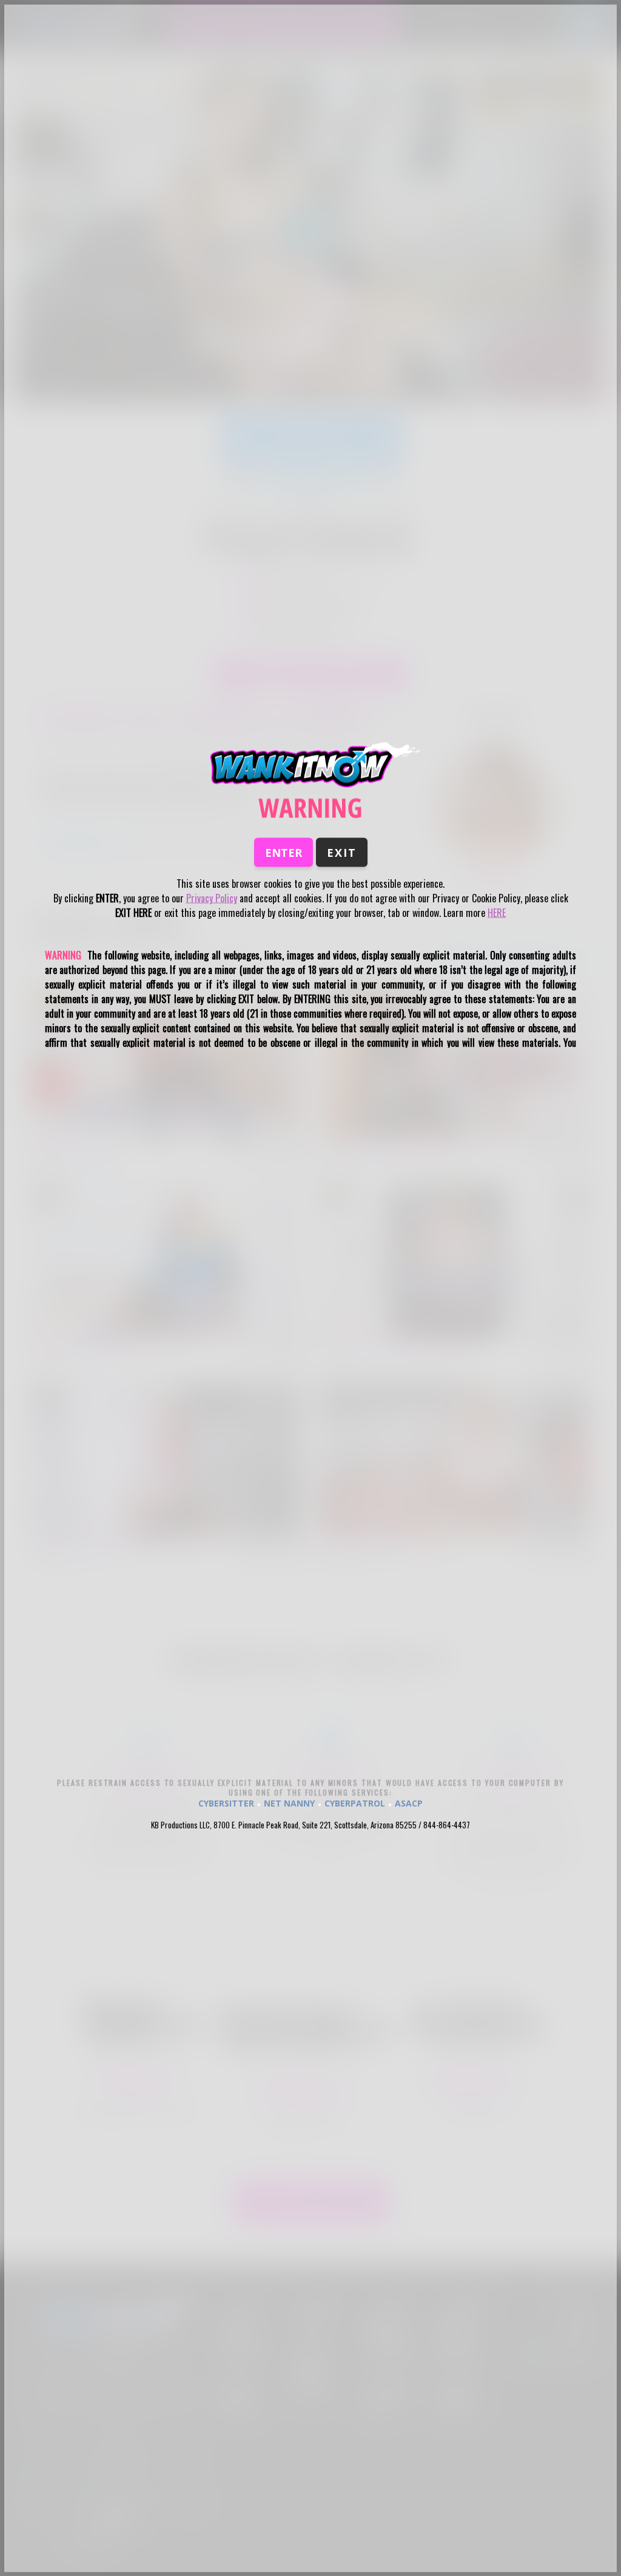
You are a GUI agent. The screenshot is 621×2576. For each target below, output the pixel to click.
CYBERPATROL (355, 1803)
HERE (497, 913)
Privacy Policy (212, 898)
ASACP (409, 1803)
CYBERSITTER (226, 1803)
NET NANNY (289, 1803)
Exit (342, 853)
